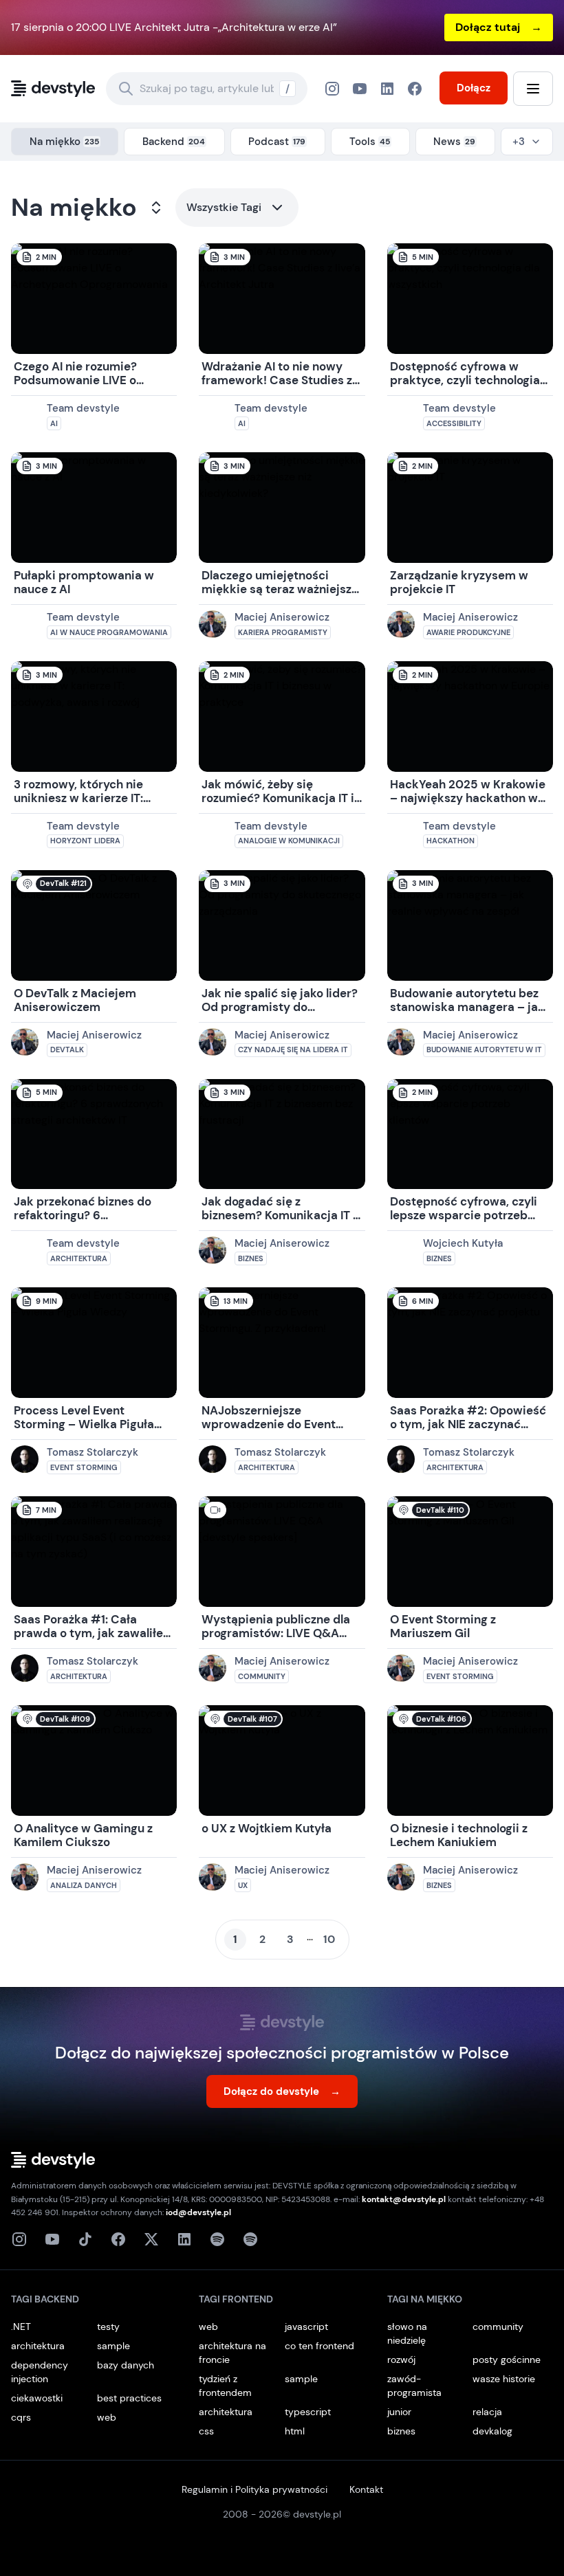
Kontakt (366, 2489)
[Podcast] (217, 2239)
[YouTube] (360, 89)
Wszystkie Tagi (224, 207)
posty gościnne (507, 2360)
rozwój (401, 2360)
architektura (38, 2346)
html (295, 2431)
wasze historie (504, 2379)
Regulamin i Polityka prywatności (254, 2489)
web (107, 2417)
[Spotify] (250, 2239)
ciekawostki (37, 2398)
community (498, 2327)
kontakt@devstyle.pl (404, 2199)
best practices (129, 2398)
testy (108, 2327)
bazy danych (126, 2365)
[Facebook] (387, 89)
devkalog (492, 2431)
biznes (401, 2431)
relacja (487, 2412)
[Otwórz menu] (533, 89)
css (206, 2431)
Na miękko (74, 208)
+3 (519, 142)
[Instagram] (332, 89)
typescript (308, 2412)
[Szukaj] (126, 89)
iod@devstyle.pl (198, 2212)
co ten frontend (319, 2346)
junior (399, 2412)
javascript (306, 2327)
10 (329, 1939)
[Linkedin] (184, 2239)
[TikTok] (85, 2239)
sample (113, 2346)
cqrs (21, 2417)
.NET (21, 2327)
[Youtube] (52, 2239)
